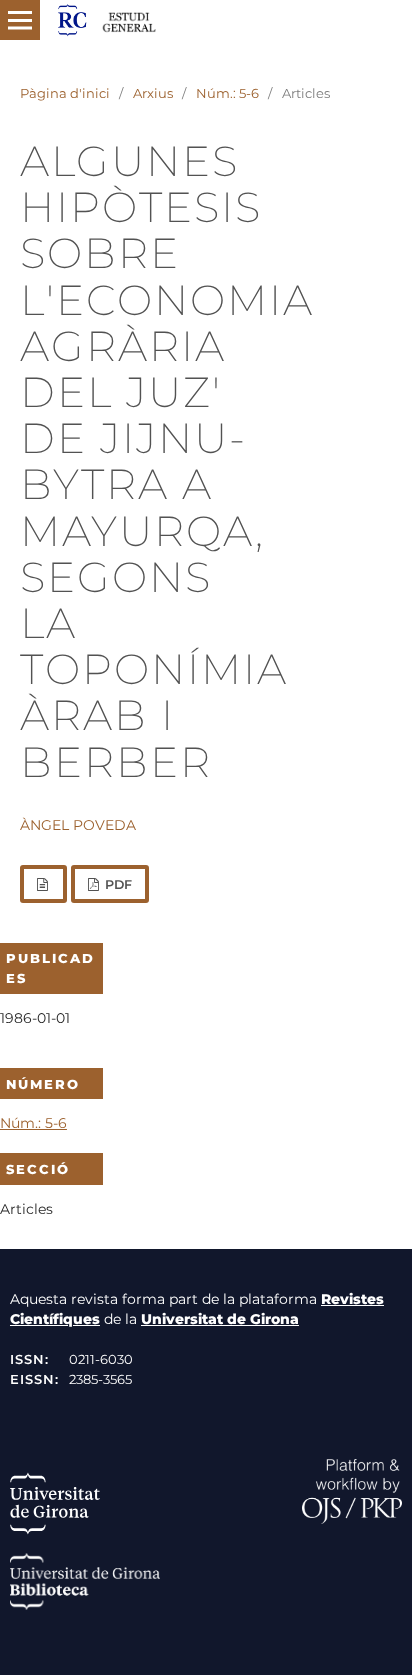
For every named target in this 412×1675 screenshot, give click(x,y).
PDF (117, 884)
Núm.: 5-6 (227, 93)
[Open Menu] (20, 20)
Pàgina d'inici (65, 93)
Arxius (153, 93)
